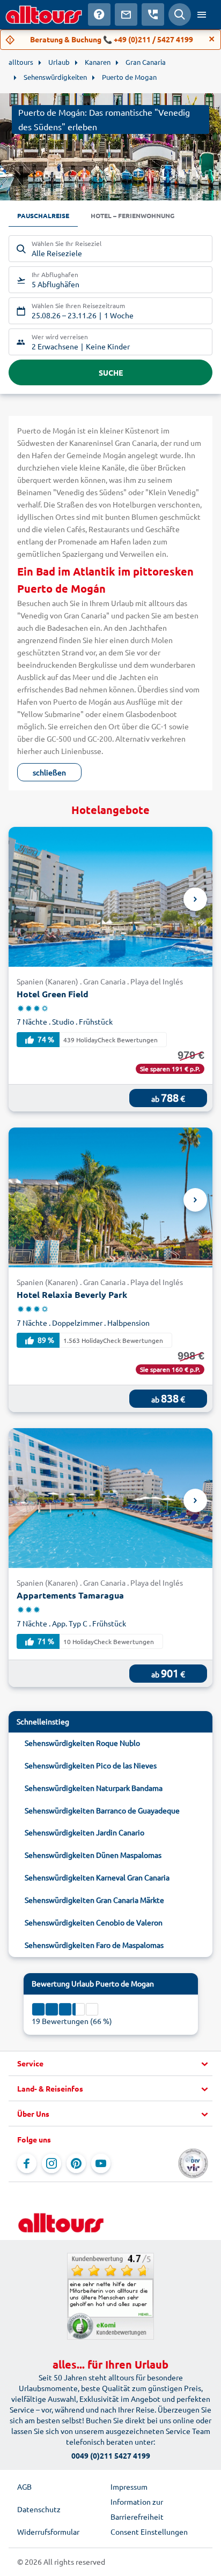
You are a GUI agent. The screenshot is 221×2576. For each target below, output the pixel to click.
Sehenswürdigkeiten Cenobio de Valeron (94, 1922)
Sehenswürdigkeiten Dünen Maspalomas (93, 1855)
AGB (24, 2487)
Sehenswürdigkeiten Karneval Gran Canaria (97, 1877)
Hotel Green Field (53, 994)
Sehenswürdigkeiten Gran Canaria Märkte (94, 1900)
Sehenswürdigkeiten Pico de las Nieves (91, 1765)
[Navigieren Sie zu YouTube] (101, 2163)
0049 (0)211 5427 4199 (111, 2455)
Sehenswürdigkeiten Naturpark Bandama (94, 1788)
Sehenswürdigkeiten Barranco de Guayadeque (102, 1810)
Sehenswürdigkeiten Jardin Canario (84, 1832)
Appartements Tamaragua (70, 1595)
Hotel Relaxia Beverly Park (72, 1294)
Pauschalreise (43, 215)
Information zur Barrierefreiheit (137, 2509)
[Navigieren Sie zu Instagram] (51, 2163)
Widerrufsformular (48, 2532)
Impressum (129, 2487)
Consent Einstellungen (149, 2532)
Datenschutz (39, 2509)
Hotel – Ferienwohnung (132, 215)
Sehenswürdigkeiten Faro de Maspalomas (94, 1945)
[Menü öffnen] (202, 14)
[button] (110, 2064)
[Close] (212, 39)
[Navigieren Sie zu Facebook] (27, 2163)
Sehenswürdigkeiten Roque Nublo (82, 1743)
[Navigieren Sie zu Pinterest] (76, 2163)
